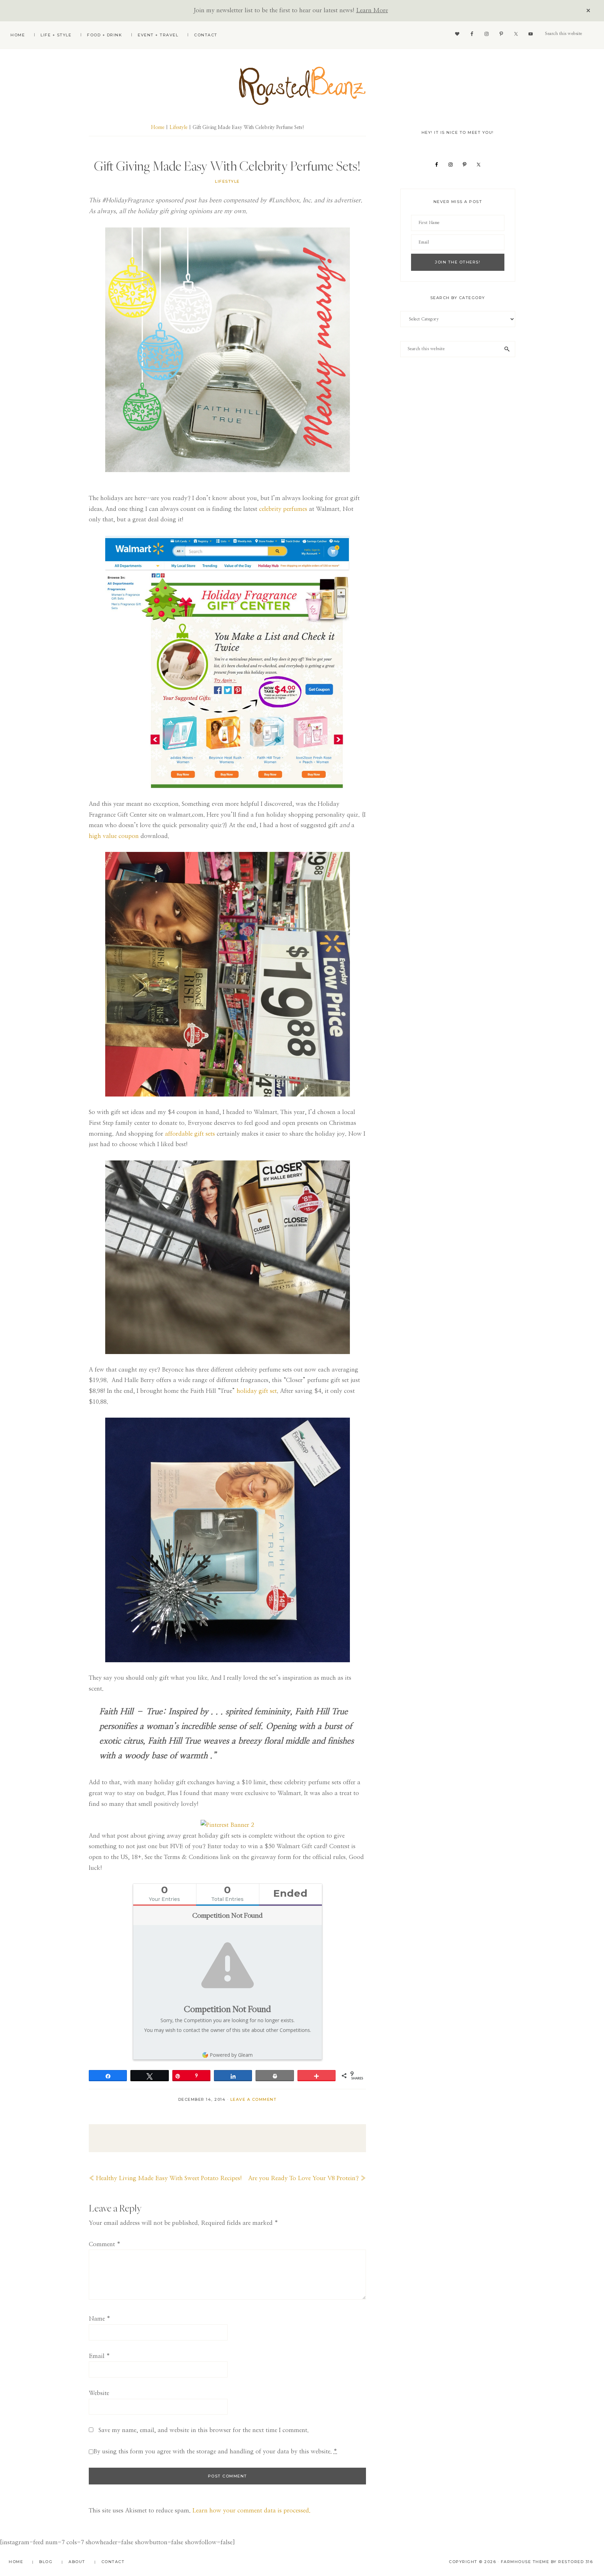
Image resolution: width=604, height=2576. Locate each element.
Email (99, 2356)
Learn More (372, 10)
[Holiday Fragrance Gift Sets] (227, 350)
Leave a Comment (254, 2099)
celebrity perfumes (283, 509)
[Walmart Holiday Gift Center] (227, 662)
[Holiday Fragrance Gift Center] (227, 974)
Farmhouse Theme (525, 2562)
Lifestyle (227, 181)
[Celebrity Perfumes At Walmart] (227, 1540)
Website (99, 2393)
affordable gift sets (190, 1134)
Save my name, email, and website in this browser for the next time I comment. (204, 2430)
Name (100, 2319)
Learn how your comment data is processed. (251, 2510)
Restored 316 (576, 2562)
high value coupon (114, 836)
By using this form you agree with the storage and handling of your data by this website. (215, 2451)
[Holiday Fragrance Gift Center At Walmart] (227, 1257)
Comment (105, 2244)
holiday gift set (257, 1391)
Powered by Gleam (231, 2055)
